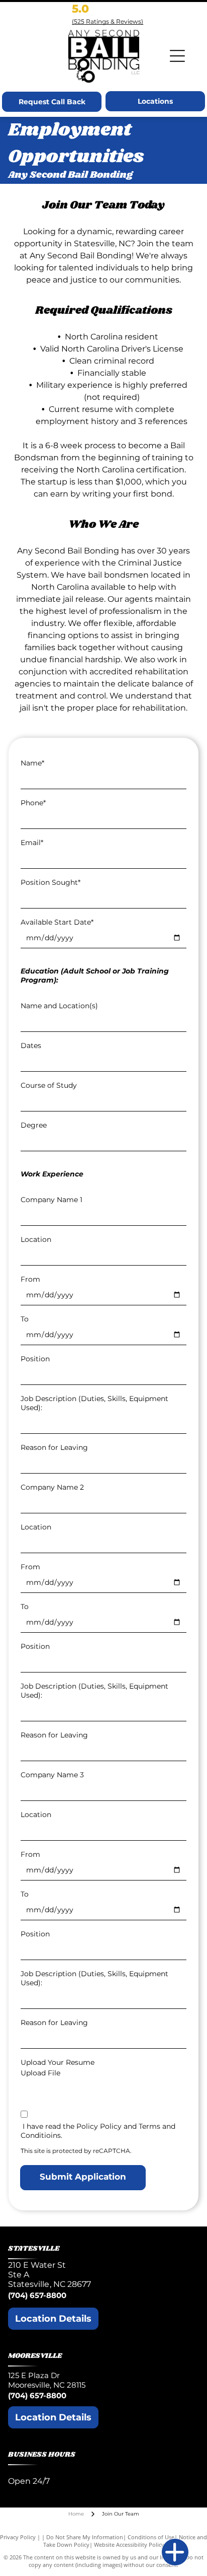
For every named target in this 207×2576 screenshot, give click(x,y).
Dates (31, 1046)
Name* (32, 763)
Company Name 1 (51, 1200)
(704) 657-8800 (37, 2295)
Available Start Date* (57, 922)
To (25, 1319)
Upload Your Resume (58, 2062)
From (30, 1279)
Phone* (33, 803)
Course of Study (49, 1085)
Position (35, 1359)
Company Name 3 (52, 1775)
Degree (34, 1125)
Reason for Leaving (54, 1447)
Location (36, 1239)
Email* (32, 843)
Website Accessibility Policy (129, 2545)
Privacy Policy (18, 2537)
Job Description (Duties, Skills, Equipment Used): (94, 1403)
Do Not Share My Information (85, 2537)
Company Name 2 (52, 1487)
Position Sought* (50, 882)
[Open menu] (177, 56)
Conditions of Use (151, 2537)
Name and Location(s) (59, 1006)
